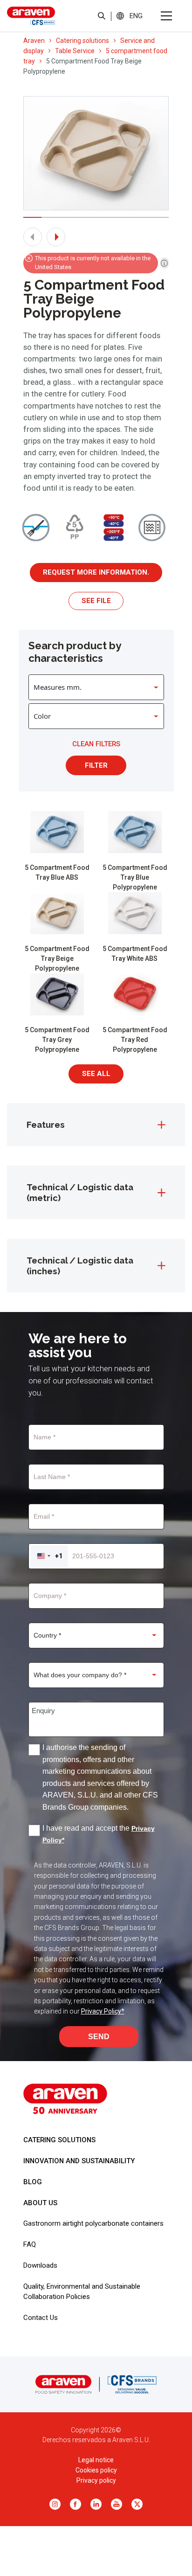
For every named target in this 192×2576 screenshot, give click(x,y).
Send (99, 2037)
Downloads (40, 2265)
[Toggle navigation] (166, 16)
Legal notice (96, 2460)
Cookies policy (96, 2470)
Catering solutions (82, 41)
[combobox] (49, 1556)
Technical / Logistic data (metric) (80, 1192)
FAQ (30, 2244)
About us (40, 2203)
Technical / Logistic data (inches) (80, 1265)
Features (46, 1125)
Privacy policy (96, 2480)
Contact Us (41, 2318)
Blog (33, 2182)
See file (96, 601)
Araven (34, 41)
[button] (136, 16)
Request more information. (96, 572)
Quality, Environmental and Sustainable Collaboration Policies (82, 2291)
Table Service (75, 51)
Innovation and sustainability (79, 2161)
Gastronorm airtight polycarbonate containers (93, 2223)
